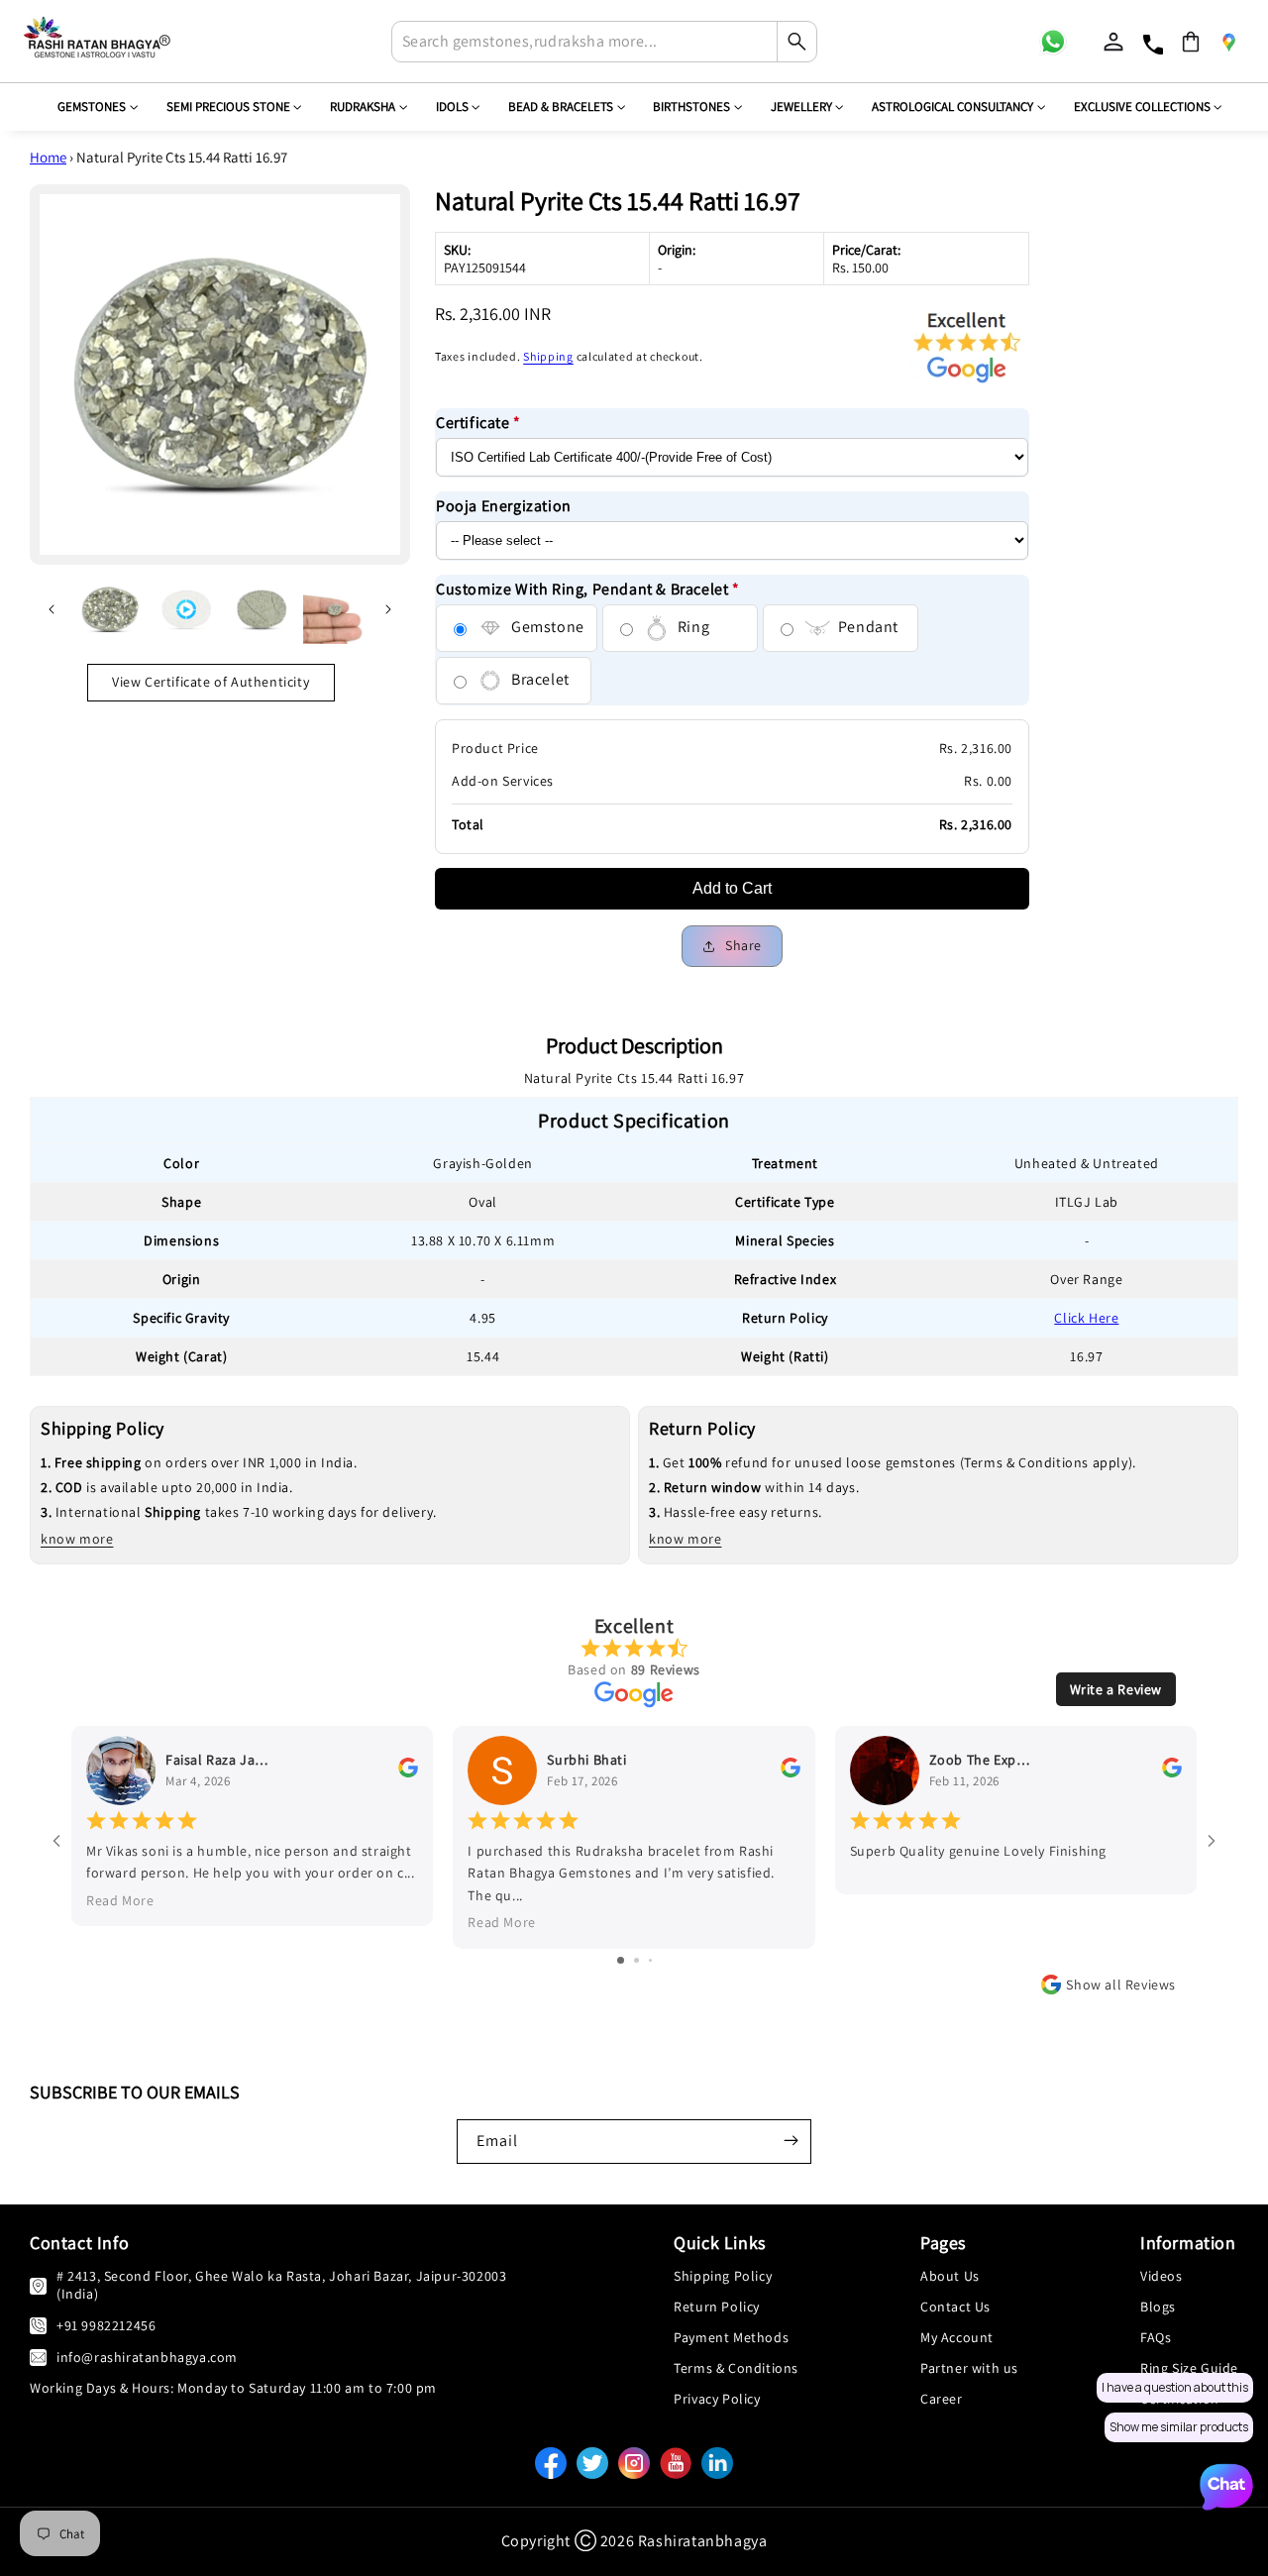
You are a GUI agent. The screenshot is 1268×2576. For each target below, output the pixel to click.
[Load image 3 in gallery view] (335, 609)
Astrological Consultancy (952, 107)
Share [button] (743, 945)
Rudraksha (363, 107)
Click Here (1086, 1318)
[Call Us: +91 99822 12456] (38, 2325)
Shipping (548, 356)
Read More (120, 1900)
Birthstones (691, 107)
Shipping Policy (723, 2276)
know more (77, 1539)
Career (942, 2399)
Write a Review (1116, 1689)
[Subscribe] (791, 2140)
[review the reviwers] (408, 1772)
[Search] (796, 42)
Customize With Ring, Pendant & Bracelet (588, 589)
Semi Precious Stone (228, 107)
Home (48, 157)
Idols (452, 107)
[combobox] (604, 42)
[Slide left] (52, 609)
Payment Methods (731, 2337)
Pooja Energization (504, 506)
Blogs (1158, 2307)
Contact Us (955, 2307)
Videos (1162, 2276)
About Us (950, 2276)
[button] (1191, 42)
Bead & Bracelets (561, 107)
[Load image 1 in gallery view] (110, 609)
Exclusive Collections (1142, 107)
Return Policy (717, 2307)
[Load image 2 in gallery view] (263, 609)
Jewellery (801, 107)
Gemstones (92, 107)
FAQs (1156, 2337)
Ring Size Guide (1189, 2368)
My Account (957, 2337)
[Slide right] (388, 609)
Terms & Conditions (736, 2368)
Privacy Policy (717, 2399)
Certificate (478, 423)
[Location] (1228, 42)
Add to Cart (732, 888)
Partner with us (969, 2368)
